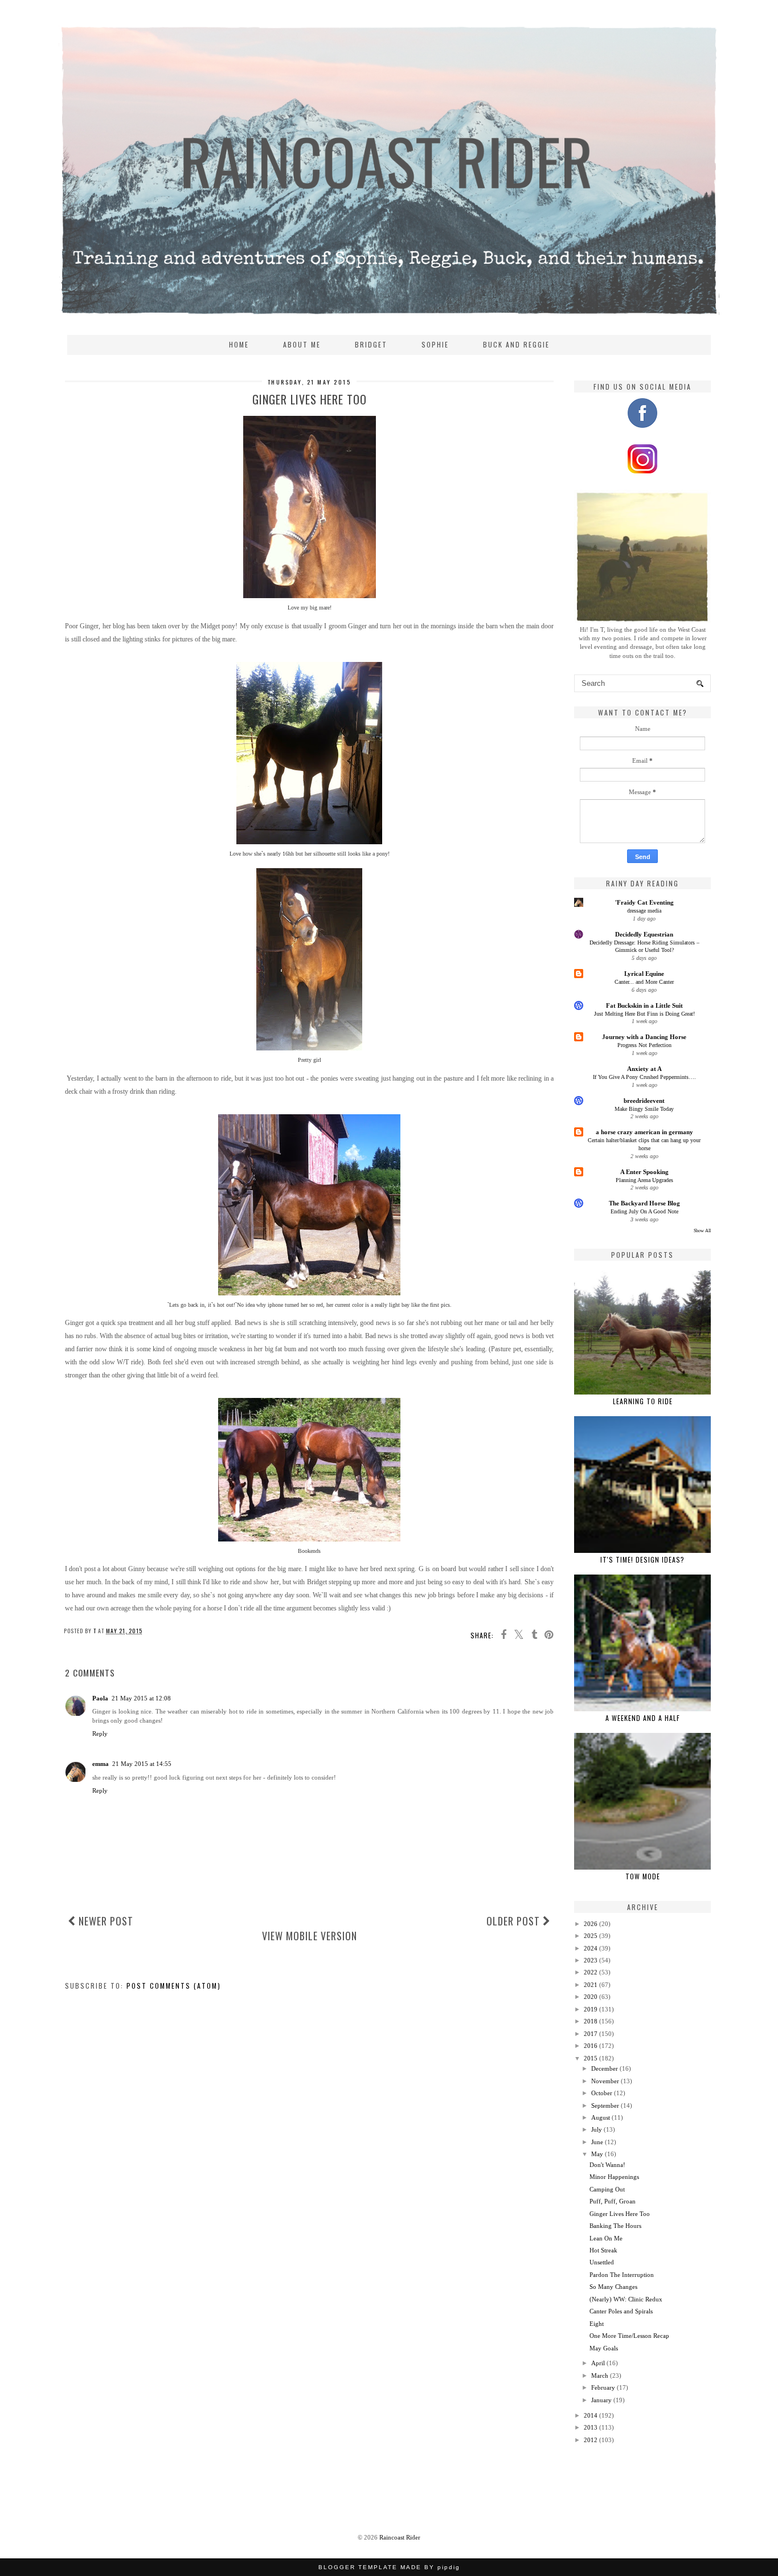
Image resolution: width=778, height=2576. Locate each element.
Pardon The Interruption (622, 2275)
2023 (591, 1960)
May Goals (604, 2348)
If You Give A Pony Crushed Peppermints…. (644, 1077)
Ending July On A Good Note (644, 1211)
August (601, 2117)
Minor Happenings (614, 2177)
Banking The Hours (615, 2226)
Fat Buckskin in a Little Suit (644, 1005)
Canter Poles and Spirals (621, 2311)
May (597, 2154)
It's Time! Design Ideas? (642, 1559)
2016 (591, 2046)
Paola (100, 1698)
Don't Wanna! (607, 2165)
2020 (591, 1997)
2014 (591, 2415)
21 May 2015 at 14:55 (142, 1764)
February (603, 2387)
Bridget (371, 344)
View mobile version (310, 1936)
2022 (591, 1972)
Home (239, 344)
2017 (591, 2034)
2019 (591, 2009)
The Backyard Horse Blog (644, 1203)
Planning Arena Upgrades (644, 1180)
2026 (591, 1924)
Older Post (515, 1921)
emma (101, 1764)
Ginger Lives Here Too (620, 2214)
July (597, 2129)
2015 (591, 2058)
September (605, 2105)
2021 (591, 1985)
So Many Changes (613, 2287)
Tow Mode (643, 1876)
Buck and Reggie (516, 344)
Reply (100, 1733)
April (598, 2363)
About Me (302, 344)
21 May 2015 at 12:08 (141, 1698)
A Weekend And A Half (643, 1718)
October (602, 2093)
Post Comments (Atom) (174, 1986)
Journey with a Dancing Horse (644, 1037)
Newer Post (105, 1921)
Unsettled (602, 2262)
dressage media (644, 911)
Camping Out (607, 2189)
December (605, 2068)
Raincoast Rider (400, 2537)
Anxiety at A (644, 1069)
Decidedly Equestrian (644, 934)
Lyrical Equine (644, 974)
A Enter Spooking (644, 1172)
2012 (591, 2440)
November (605, 2081)
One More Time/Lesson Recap (629, 2336)
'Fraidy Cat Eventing (644, 902)
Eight (597, 2324)
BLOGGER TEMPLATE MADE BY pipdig (389, 2567)
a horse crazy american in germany (644, 1132)
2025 (591, 1936)
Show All (702, 1231)
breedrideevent (644, 1101)
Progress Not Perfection (644, 1045)
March (600, 2375)
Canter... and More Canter (644, 982)
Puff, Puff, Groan (613, 2201)
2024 (591, 1948)
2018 (591, 2021)
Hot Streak (603, 2250)
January (601, 2400)
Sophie (435, 344)
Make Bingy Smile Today (644, 1109)
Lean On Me (606, 2238)
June (597, 2142)
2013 (591, 2427)
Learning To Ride (643, 1401)
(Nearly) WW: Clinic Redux (626, 2299)
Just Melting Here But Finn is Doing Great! (644, 1014)
